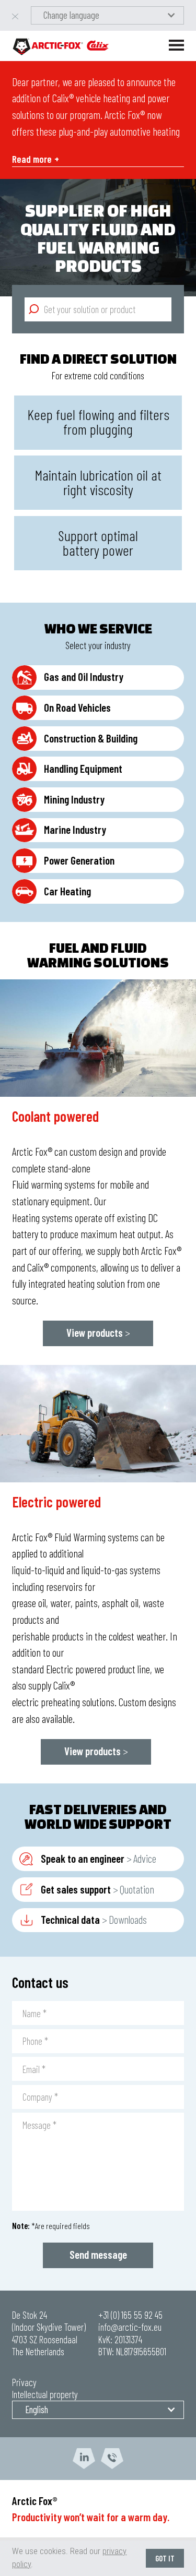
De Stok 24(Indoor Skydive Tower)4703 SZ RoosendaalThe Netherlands (49, 2333)
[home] (61, 46)
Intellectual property (45, 2394)
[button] (107, 15)
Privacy (24, 2382)
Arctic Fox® (35, 2501)
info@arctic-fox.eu (130, 2327)
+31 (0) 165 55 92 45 (130, 2315)
